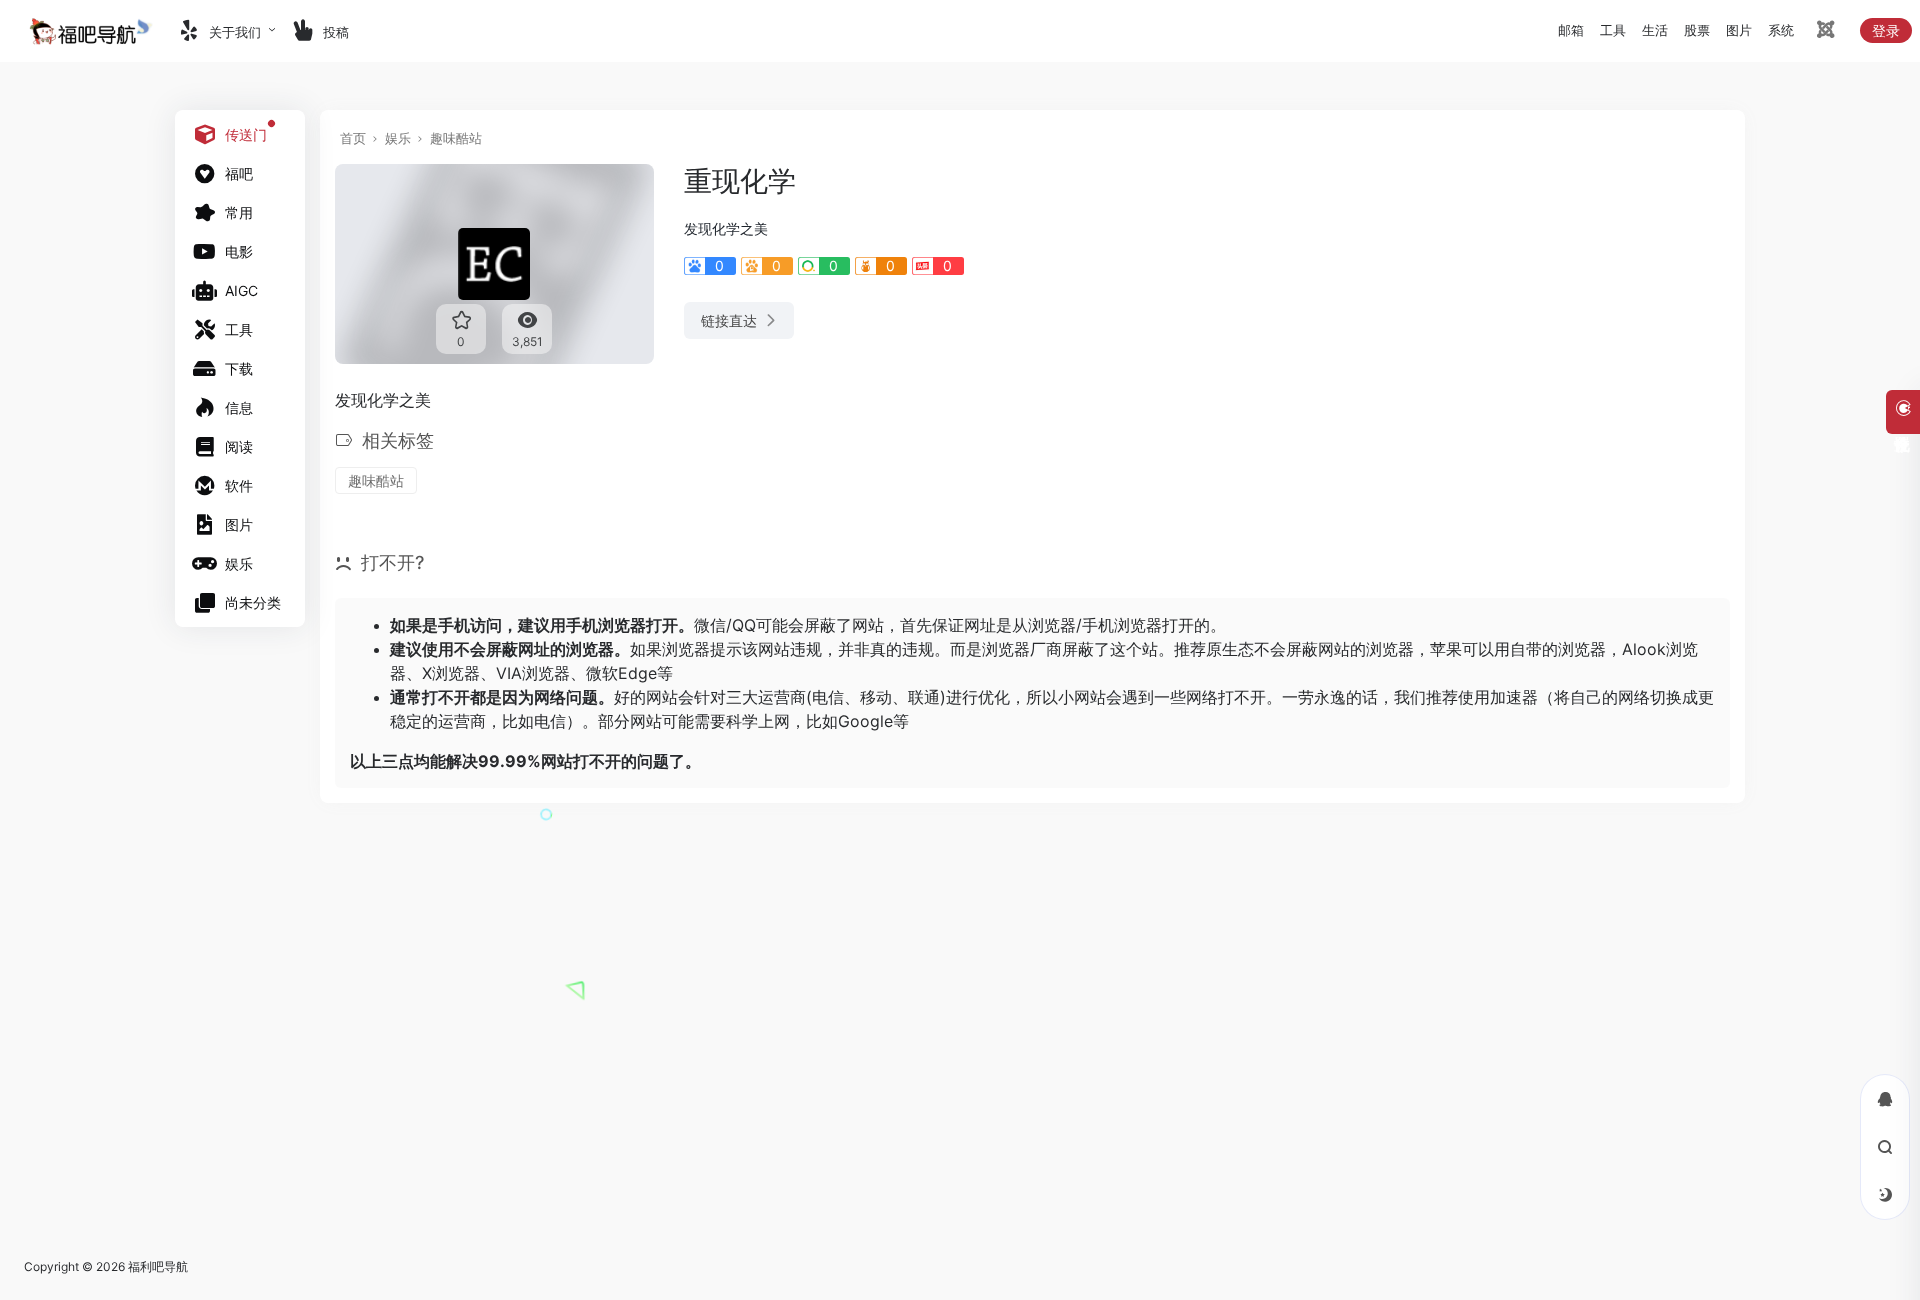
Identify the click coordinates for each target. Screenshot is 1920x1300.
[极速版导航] (1824, 32)
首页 (353, 138)
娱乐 (398, 138)
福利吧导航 (158, 1266)
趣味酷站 (456, 138)
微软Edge (621, 673)
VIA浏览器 (533, 673)
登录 (1886, 30)
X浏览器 (451, 673)
